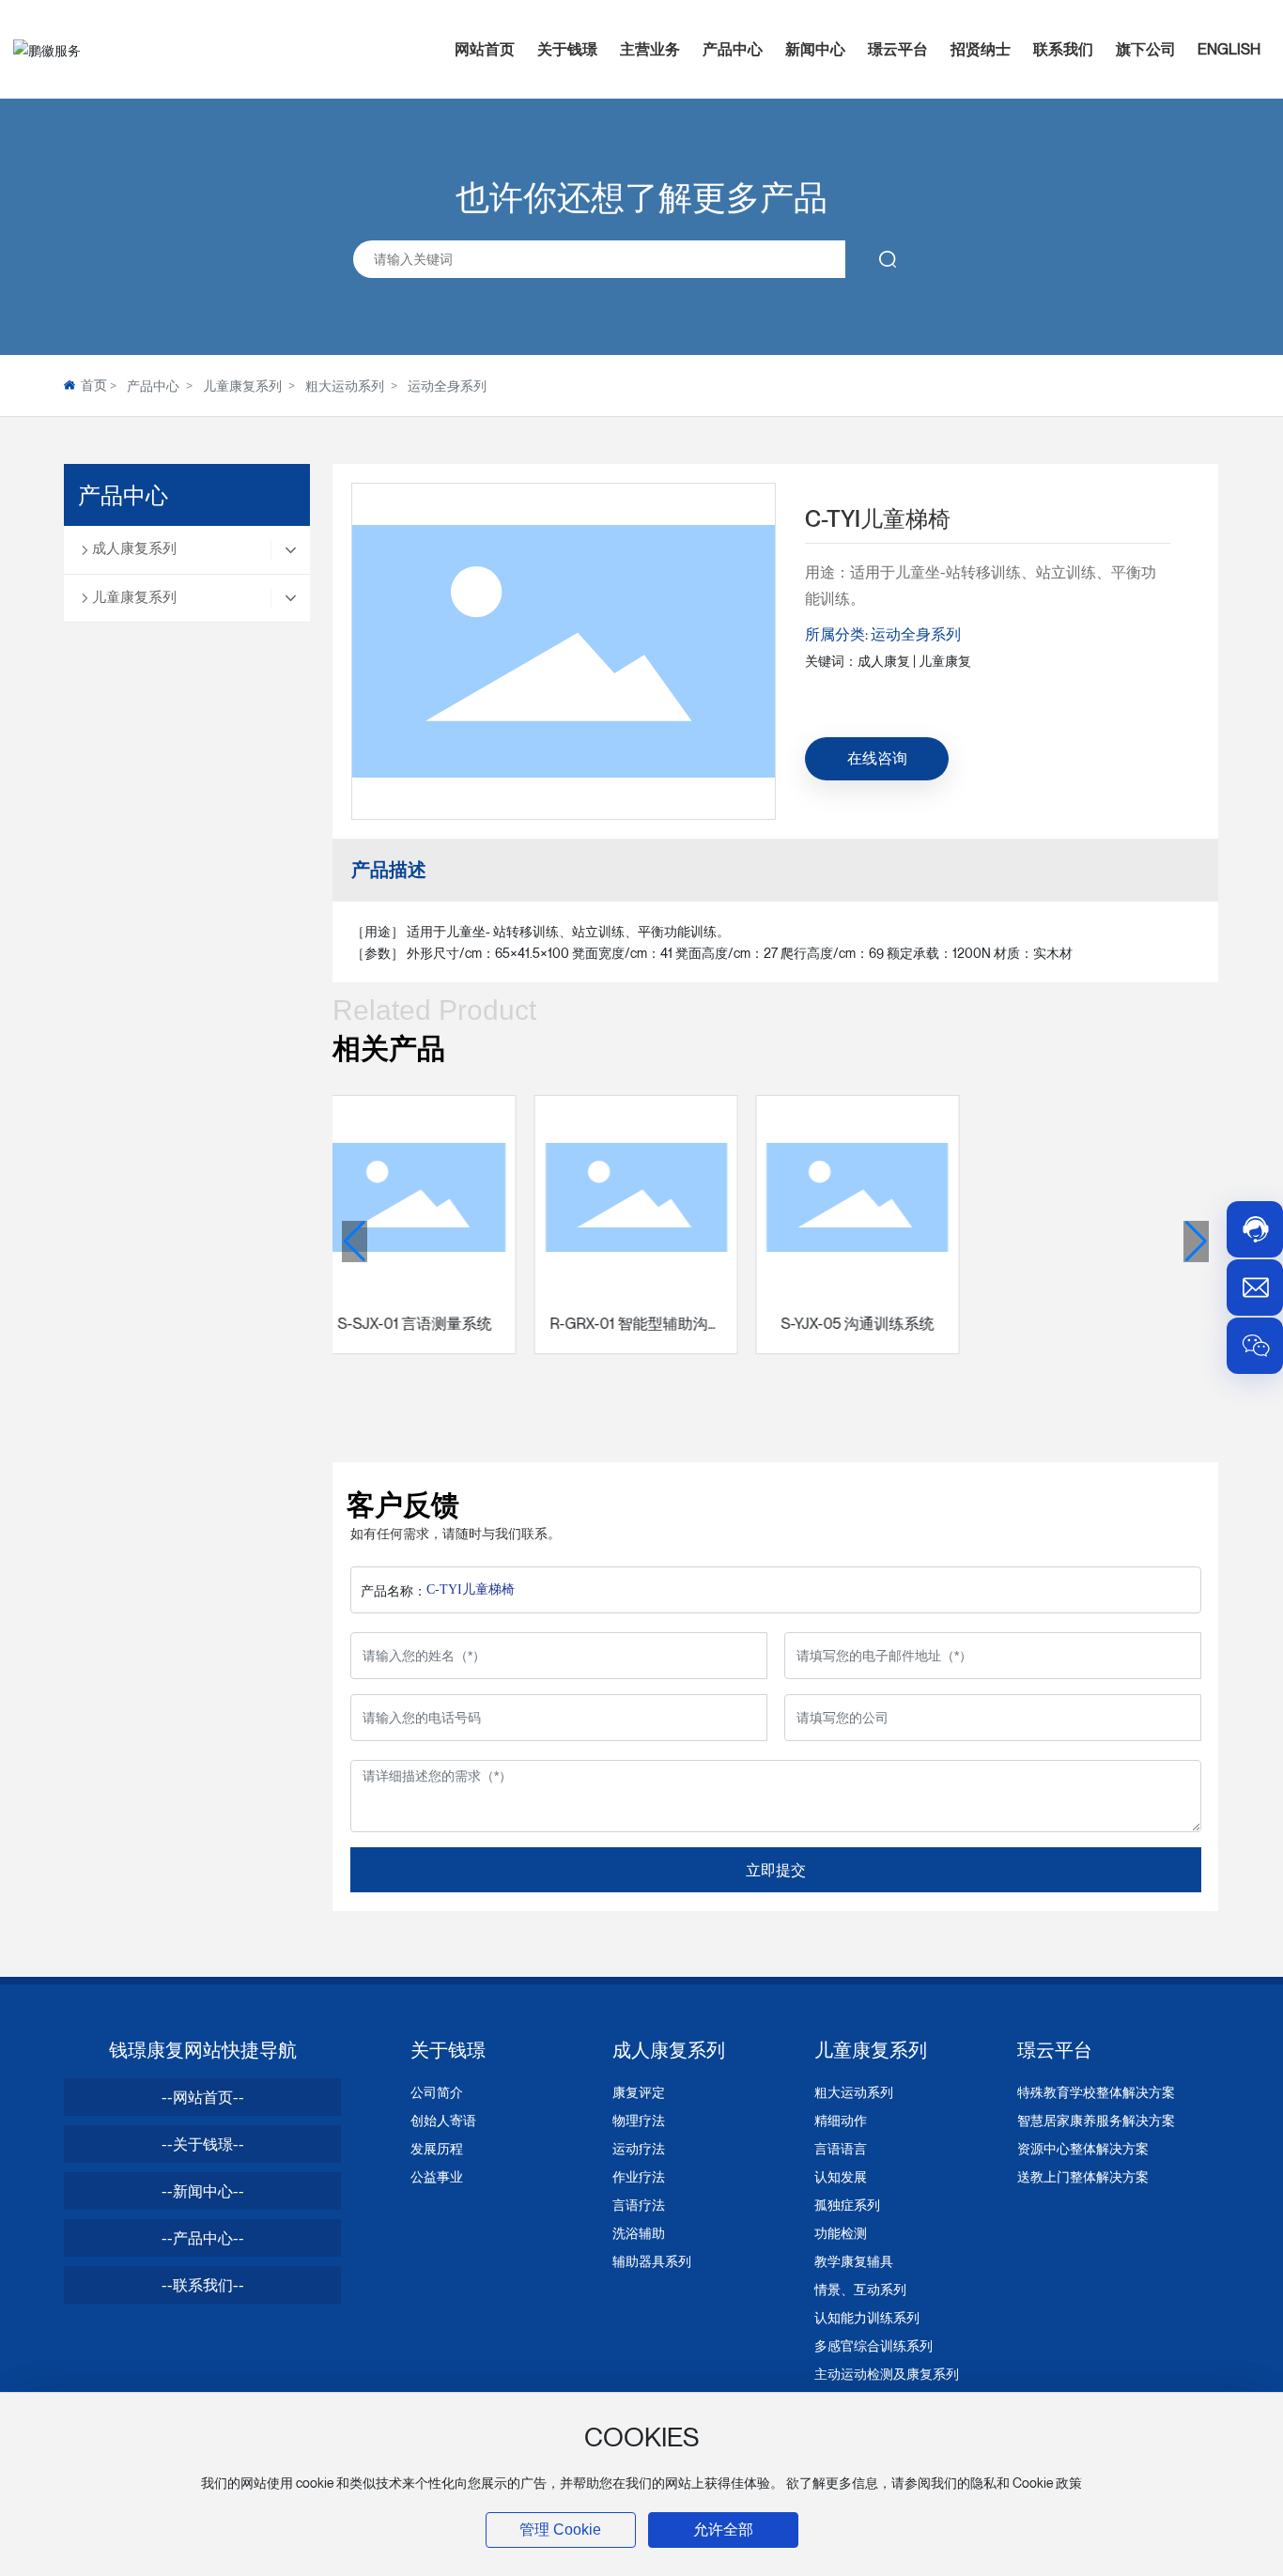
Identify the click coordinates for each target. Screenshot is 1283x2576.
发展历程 (437, 2148)
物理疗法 (639, 2120)
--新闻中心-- (203, 2191)
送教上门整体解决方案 (1083, 2176)
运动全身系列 (447, 386)
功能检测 (841, 2233)
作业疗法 (639, 2176)
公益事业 (437, 2176)
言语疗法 (639, 2205)
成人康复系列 (134, 548)
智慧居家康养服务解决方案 (1096, 2120)
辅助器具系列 (652, 2261)
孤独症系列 (847, 2205)
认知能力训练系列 (867, 2317)
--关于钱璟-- (203, 2144)
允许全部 (723, 2530)
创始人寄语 (443, 2120)
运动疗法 (639, 2148)
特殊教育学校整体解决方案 (1096, 2092)
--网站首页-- (203, 2097)
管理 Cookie (560, 2530)
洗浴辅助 (639, 2233)
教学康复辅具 (854, 2261)
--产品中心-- (203, 2238)
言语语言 (841, 2148)
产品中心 (153, 386)
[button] (355, 1242)
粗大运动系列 (345, 386)
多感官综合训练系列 (873, 2345)
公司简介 (437, 2092)
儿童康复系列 (242, 386)
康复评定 (639, 2092)
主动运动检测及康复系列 (887, 2374)
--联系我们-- (203, 2285)
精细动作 (841, 2120)
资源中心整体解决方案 (1083, 2148)
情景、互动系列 (860, 2289)
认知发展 (841, 2176)
